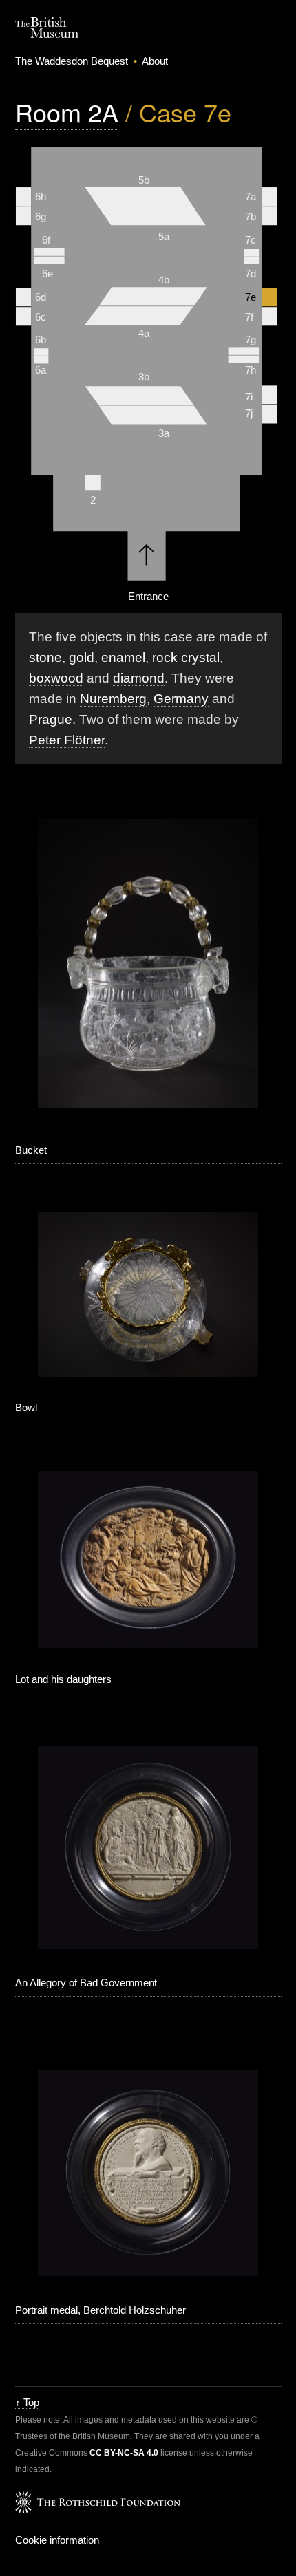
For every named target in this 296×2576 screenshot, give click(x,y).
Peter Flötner (67, 740)
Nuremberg (113, 699)
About (155, 61)
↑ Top (27, 2402)
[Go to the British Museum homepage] (47, 34)
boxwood (56, 678)
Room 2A (67, 112)
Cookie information (57, 2540)
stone (45, 657)
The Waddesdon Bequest (72, 61)
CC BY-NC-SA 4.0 (124, 2453)
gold (82, 657)
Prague (51, 719)
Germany (181, 699)
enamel (123, 657)
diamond (139, 678)
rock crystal (186, 657)
